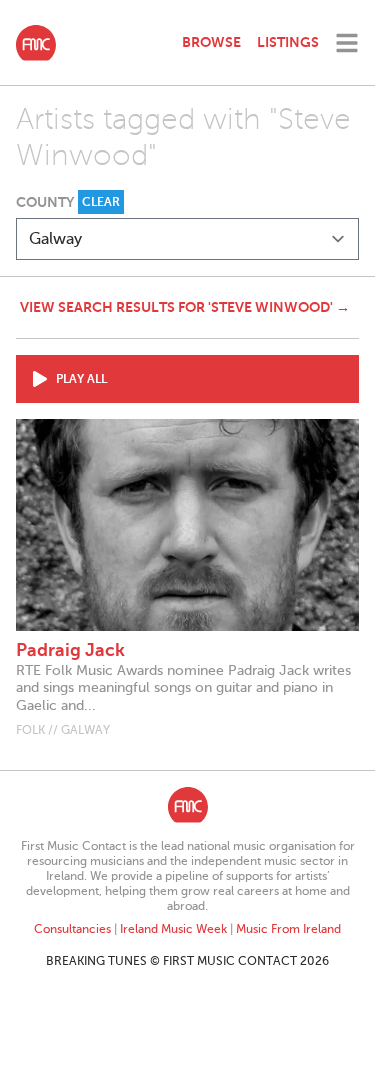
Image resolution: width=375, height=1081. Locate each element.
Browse (211, 42)
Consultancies (72, 929)
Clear (101, 202)
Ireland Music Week (173, 929)
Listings (288, 42)
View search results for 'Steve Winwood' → (185, 307)
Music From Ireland (288, 929)
